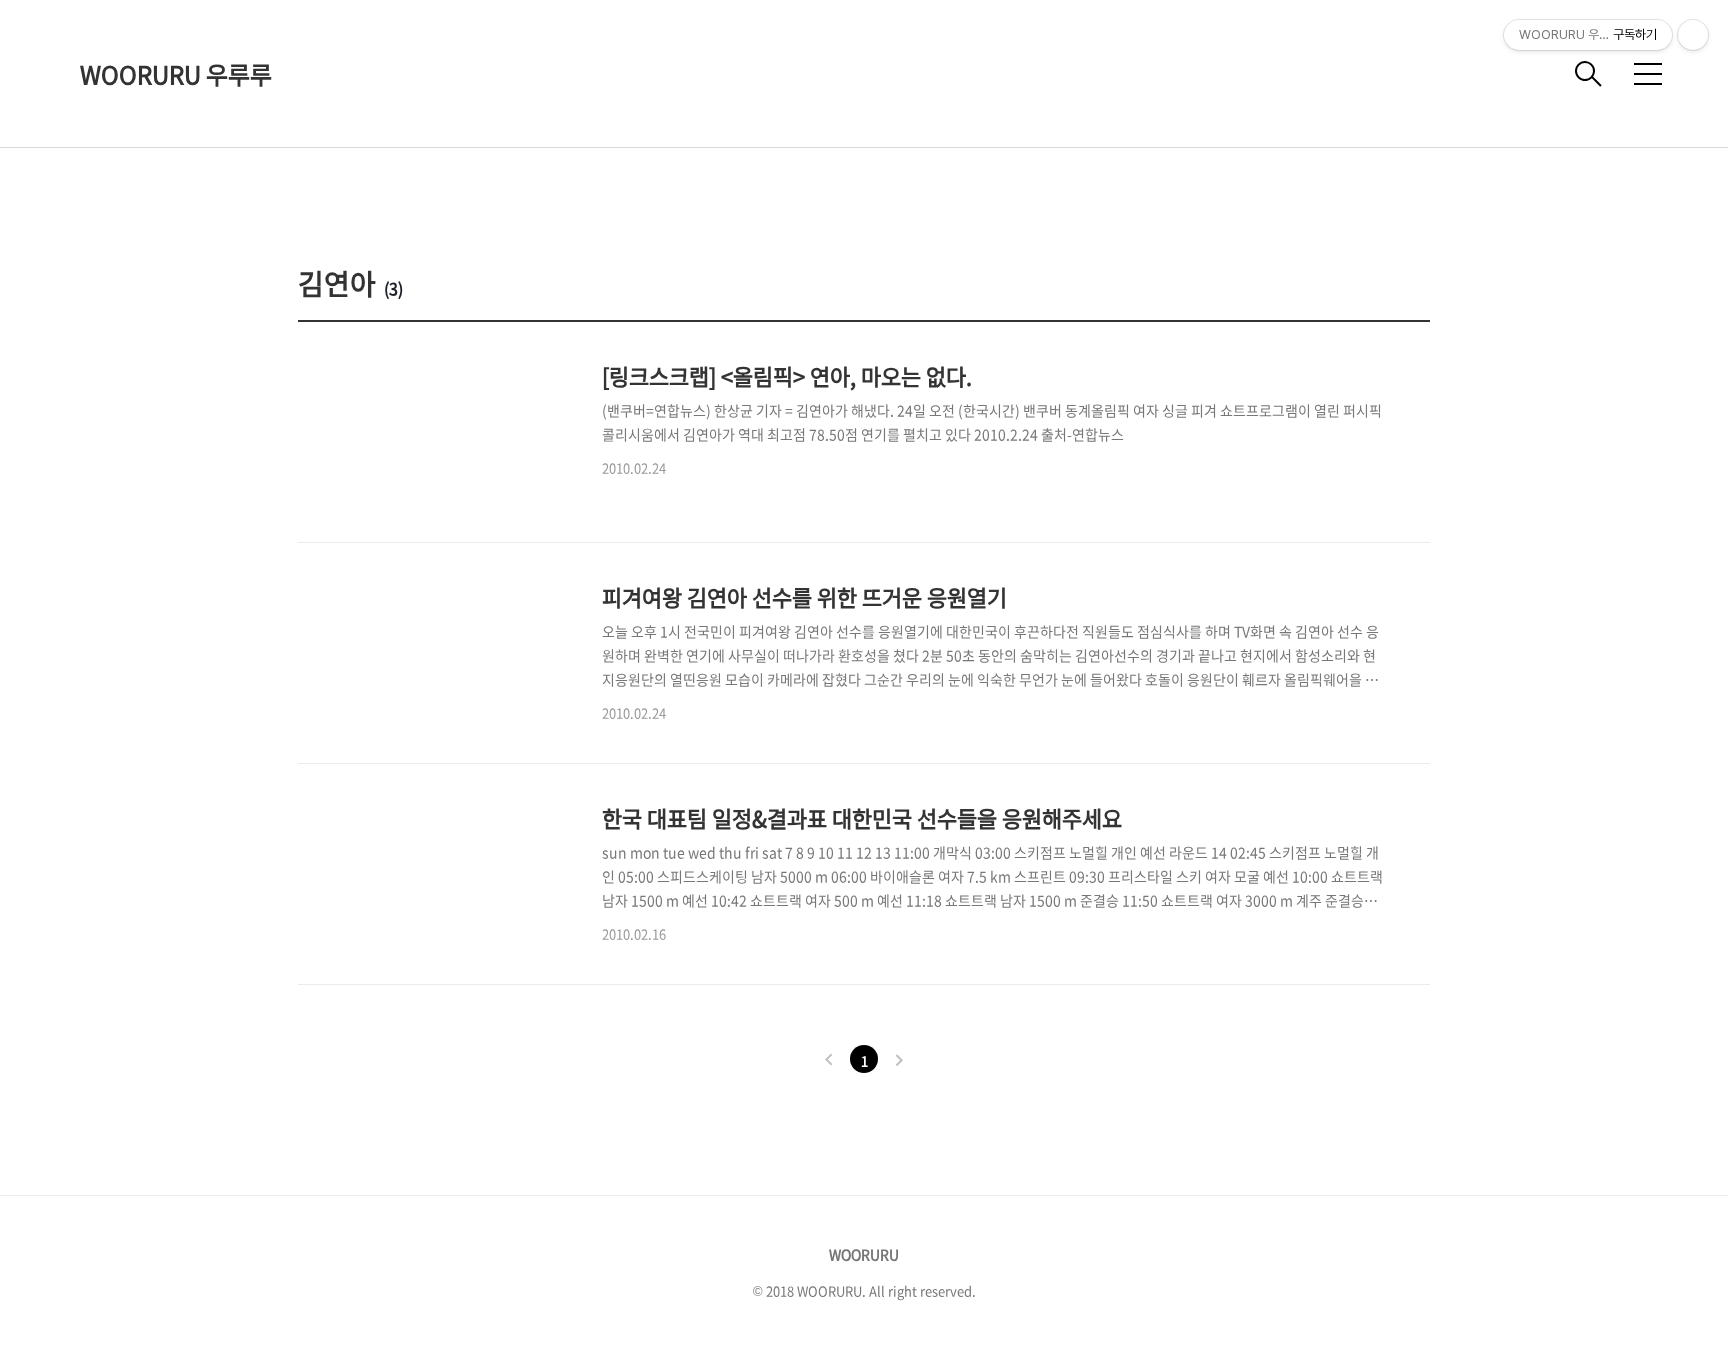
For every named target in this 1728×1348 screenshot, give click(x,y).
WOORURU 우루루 (176, 74)
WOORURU (864, 1254)
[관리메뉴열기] (1693, 35)
